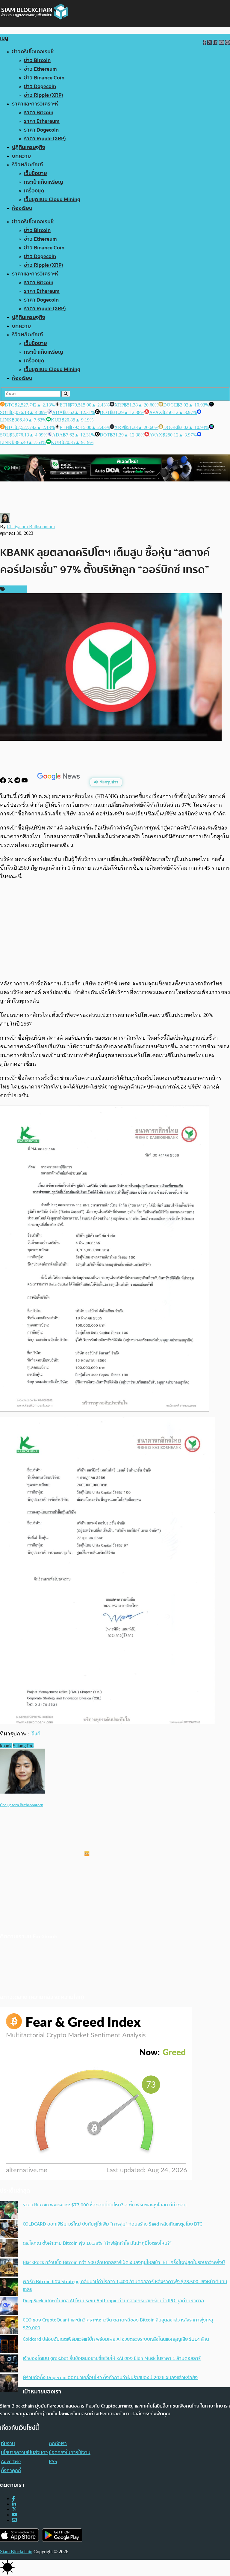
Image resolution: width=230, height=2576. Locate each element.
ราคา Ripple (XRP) (45, 139)
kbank (6, 1746)
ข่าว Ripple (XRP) (44, 95)
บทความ (21, 156)
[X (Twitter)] (14, 2509)
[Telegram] (18, 782)
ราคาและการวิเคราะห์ (35, 104)
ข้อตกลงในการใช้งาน (70, 2452)
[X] (11, 782)
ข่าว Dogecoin (40, 86)
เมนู (4, 38)
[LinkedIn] (14, 2504)
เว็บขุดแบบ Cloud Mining (52, 200)
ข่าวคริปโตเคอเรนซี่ (33, 52)
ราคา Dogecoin (41, 130)
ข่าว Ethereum (40, 69)
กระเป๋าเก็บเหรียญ (44, 182)
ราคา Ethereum (42, 121)
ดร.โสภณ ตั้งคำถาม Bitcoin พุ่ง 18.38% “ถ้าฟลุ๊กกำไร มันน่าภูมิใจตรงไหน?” (97, 2243)
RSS (53, 2461)
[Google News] (59, 782)
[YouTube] (25, 782)
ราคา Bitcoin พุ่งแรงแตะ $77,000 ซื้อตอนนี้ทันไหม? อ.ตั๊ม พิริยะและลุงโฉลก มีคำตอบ (105, 2205)
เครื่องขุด (34, 191)
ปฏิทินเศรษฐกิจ (29, 147)
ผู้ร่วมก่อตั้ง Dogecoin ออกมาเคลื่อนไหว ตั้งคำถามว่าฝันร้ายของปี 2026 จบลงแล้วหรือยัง (110, 2378)
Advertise (11, 2461)
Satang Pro (23, 1746)
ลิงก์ (36, 1734)
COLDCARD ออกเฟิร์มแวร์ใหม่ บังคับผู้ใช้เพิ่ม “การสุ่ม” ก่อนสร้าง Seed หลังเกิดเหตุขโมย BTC (112, 2224)
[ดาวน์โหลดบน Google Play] (62, 2535)
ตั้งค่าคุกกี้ (11, 2470)
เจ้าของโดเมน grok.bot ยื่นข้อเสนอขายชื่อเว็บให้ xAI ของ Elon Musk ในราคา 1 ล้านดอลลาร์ (112, 2358)
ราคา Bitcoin (39, 113)
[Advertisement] (115, 930)
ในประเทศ (15, 589)
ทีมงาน (8, 2443)
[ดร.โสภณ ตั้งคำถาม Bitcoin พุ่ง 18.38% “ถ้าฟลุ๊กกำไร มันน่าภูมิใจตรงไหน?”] (9, 2249)
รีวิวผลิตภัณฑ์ (27, 165)
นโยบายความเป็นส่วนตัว (24, 2452)
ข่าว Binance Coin (44, 78)
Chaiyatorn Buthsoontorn (31, 527)
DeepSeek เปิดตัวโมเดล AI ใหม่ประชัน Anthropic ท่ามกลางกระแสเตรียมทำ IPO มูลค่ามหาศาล (113, 2301)
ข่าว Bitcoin (37, 60)
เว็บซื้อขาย (35, 173)
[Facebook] (4, 782)
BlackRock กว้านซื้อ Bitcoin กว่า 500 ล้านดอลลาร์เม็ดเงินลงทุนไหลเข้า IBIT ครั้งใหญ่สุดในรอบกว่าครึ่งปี (124, 2262)
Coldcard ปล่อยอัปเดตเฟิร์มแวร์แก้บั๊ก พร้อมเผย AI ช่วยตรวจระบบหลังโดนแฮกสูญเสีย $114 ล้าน (116, 2339)
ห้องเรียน (22, 208)
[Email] (14, 2520)
